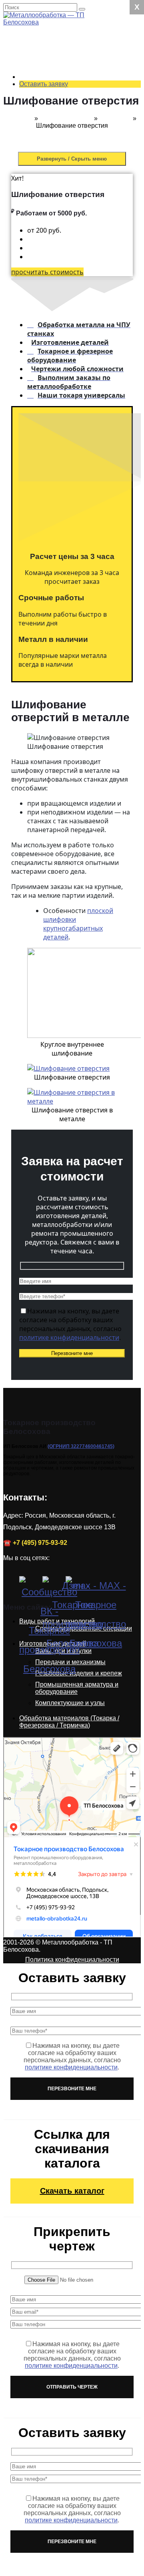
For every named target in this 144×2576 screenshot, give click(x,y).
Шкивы (32, 504)
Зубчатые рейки (61, 439)
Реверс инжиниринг (67, 367)
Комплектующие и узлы (70, 1703)
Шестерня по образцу (70, 468)
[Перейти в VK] (29, 1586)
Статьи (32, 619)
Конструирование (48, 345)
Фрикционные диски (51, 475)
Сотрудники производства (60, 561)
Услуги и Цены (27, 28)
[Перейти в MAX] (75, 1586)
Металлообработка (66, 179)
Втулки (32, 381)
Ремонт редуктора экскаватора (65, 96)
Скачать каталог (72, 2191)
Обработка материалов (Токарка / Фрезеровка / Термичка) (69, 1722)
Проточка (52, 208)
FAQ (28, 612)
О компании (39, 540)
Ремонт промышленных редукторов (61, 49)
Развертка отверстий (69, 230)
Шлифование (58, 258)
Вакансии (36, 597)
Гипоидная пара (62, 424)
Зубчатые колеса (63, 453)
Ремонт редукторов (50, 35)
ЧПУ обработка (60, 165)
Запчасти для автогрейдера (58, 277)
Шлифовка (115, 118)
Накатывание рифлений (58, 219)
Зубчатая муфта (62, 460)
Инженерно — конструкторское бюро (71, 356)
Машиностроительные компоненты (71, 327)
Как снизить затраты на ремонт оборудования (68, 662)
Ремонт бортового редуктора (65, 140)
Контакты (35, 554)
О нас (14, 532)
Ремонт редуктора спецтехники (65, 82)
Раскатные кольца (49, 395)
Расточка (51, 201)
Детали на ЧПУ (44, 525)
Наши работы (26, 691)
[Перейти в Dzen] (52, 1586)
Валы (30, 388)
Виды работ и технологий (59, 150)
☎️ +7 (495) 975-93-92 (35, 1543)
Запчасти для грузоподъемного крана (63, 295)
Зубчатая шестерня (67, 446)
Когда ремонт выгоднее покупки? (66, 630)
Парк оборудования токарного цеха (51, 579)
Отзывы (33, 547)
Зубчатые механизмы (70, 431)
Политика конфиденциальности (72, 1960)
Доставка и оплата (49, 590)
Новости (18, 604)
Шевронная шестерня (70, 410)
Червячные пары (63, 417)
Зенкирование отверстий (59, 190)
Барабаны (37, 496)
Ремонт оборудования (55, 266)
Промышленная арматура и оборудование (77, 1688)
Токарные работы (64, 158)
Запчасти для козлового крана (62, 313)
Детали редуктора (48, 518)
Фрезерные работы (66, 172)
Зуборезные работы (68, 237)
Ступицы (35, 511)
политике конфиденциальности (69, 1337)
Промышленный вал (68, 338)
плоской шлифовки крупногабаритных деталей (78, 924)
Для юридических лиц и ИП (62, 568)
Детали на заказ (29, 374)
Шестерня (37, 403)
